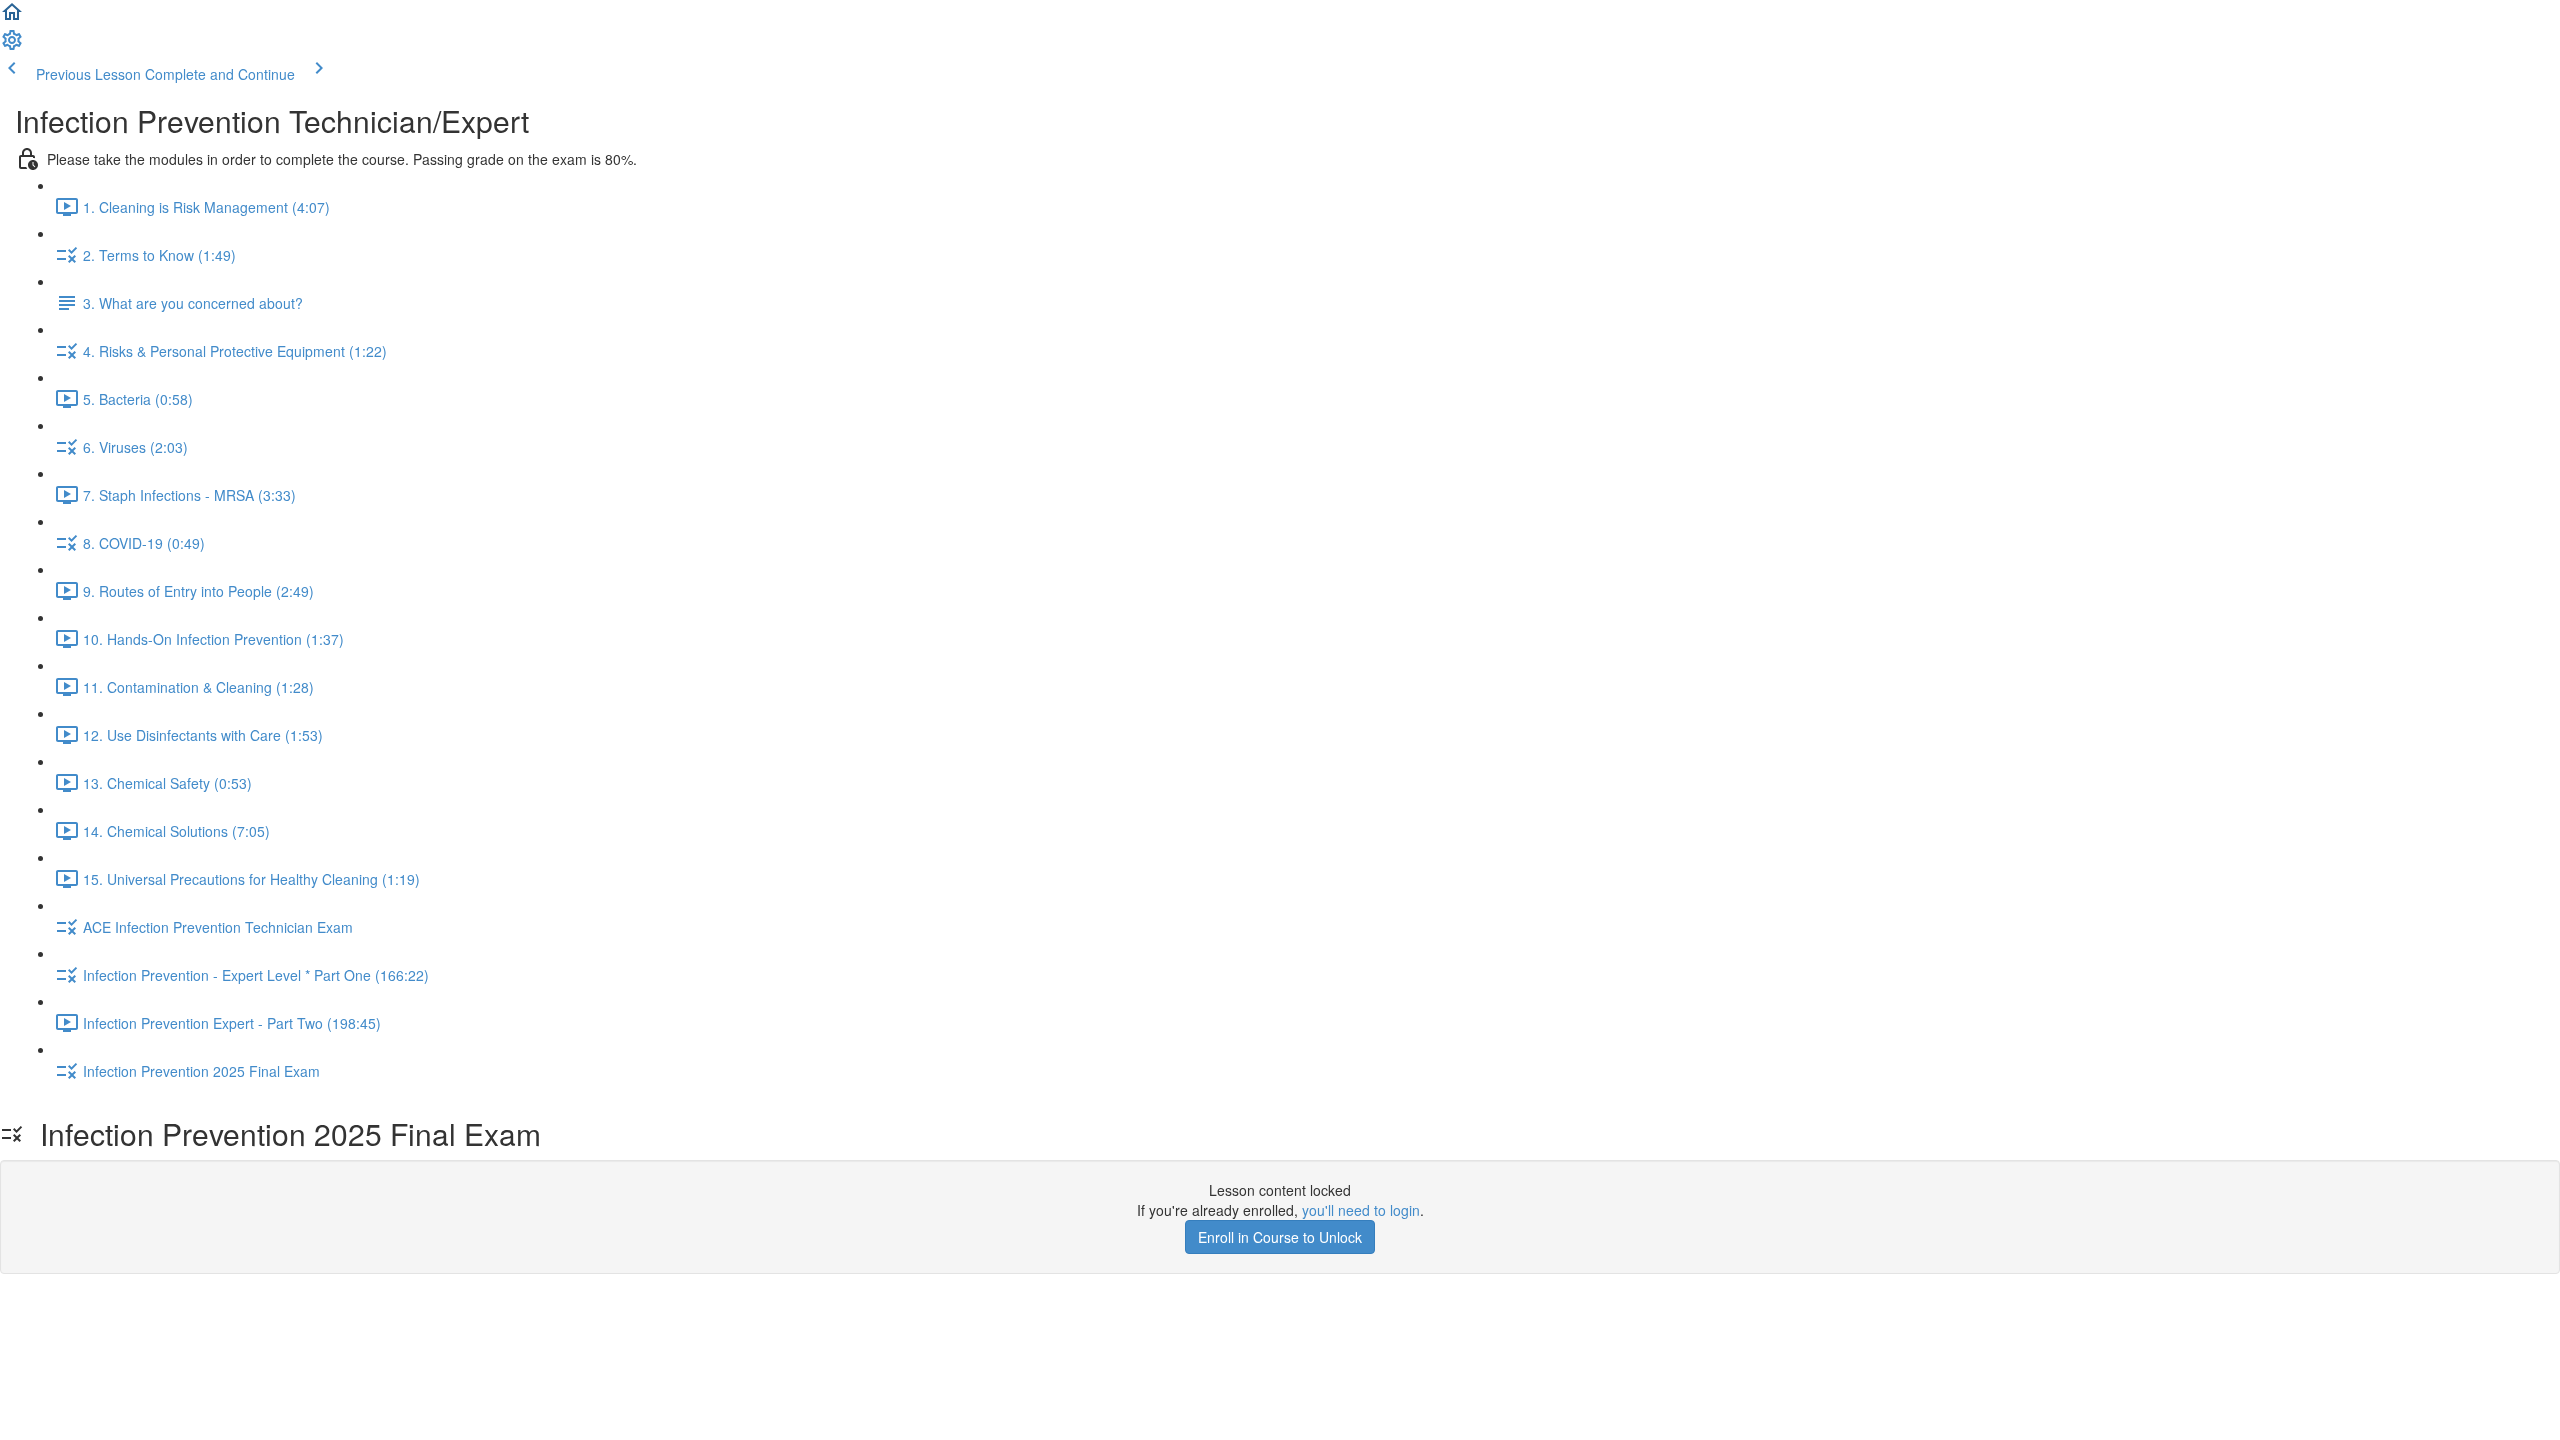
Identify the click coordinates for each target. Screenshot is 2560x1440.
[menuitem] (12, 46)
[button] (12, 18)
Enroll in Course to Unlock (1280, 1237)
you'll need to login (1361, 1210)
